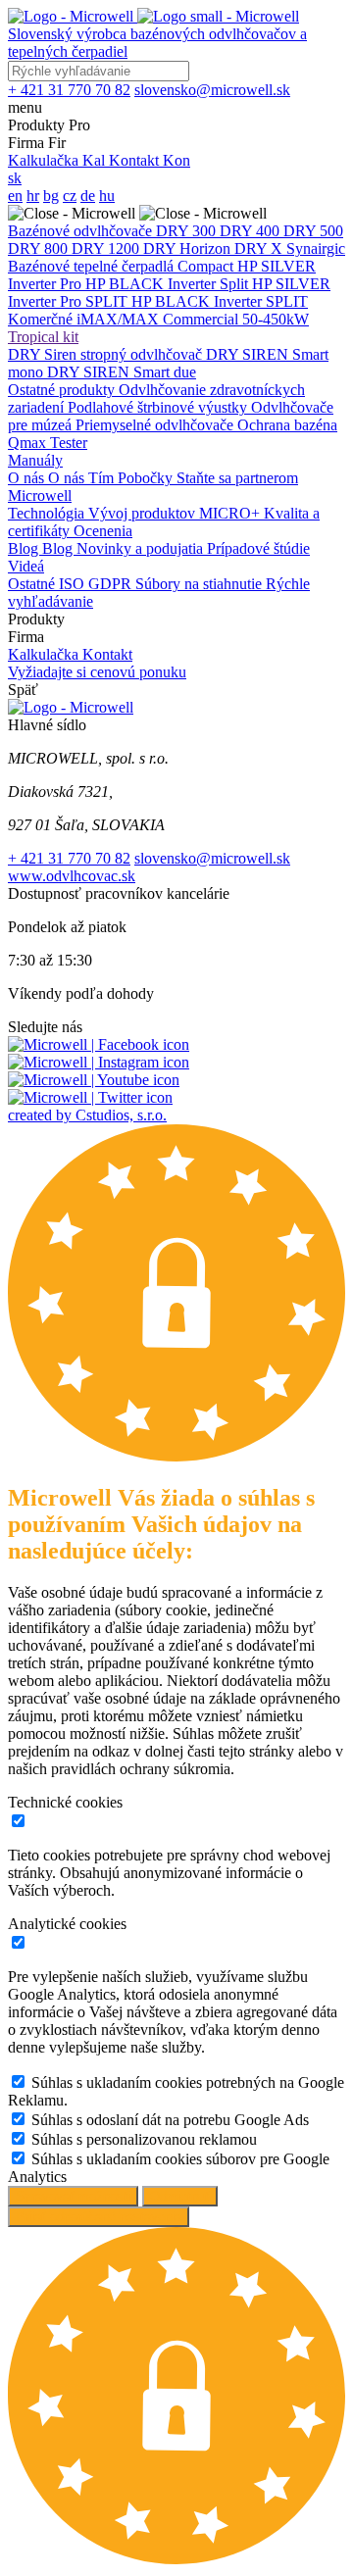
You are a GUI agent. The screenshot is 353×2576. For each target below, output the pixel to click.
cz (70, 196)
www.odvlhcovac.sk (72, 876)
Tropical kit (43, 337)
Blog (25, 548)
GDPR (112, 584)
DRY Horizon (189, 248)
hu (107, 196)
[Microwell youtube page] (94, 1080)
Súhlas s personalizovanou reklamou (144, 2139)
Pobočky (147, 478)
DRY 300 (188, 231)
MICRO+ (231, 513)
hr (33, 196)
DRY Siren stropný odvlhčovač (107, 354)
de (88, 196)
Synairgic (316, 248)
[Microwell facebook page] (99, 1044)
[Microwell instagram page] (99, 1062)
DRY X (260, 248)
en (15, 196)
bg (51, 196)
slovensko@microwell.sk (212, 858)
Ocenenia (103, 531)
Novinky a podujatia (142, 548)
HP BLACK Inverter (152, 284)
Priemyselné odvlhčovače (156, 425)
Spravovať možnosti (73, 2196)
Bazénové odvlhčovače (82, 231)
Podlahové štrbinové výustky (159, 407)
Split (236, 284)
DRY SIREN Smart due (122, 372)
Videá (26, 566)
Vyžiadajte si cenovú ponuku (97, 672)
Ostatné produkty (63, 390)
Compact (207, 266)
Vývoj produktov (144, 513)
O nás (28, 478)
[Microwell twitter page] (90, 1097)
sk (15, 178)
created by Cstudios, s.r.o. (87, 1115)
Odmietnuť (180, 2196)
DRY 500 (313, 231)
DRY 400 (252, 231)
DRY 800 (40, 248)
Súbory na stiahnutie (201, 584)
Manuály (35, 460)
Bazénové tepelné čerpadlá (93, 266)
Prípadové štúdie (258, 548)
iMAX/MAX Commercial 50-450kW (193, 319)
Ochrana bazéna (287, 425)
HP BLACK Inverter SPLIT (220, 301)
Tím (103, 478)
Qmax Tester (48, 443)
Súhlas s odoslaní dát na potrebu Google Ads (170, 2120)
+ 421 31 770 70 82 (69, 858)
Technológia (48, 513)
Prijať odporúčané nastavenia (99, 2217)
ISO (74, 584)
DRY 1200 (107, 248)
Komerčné (42, 319)
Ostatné (33, 584)
